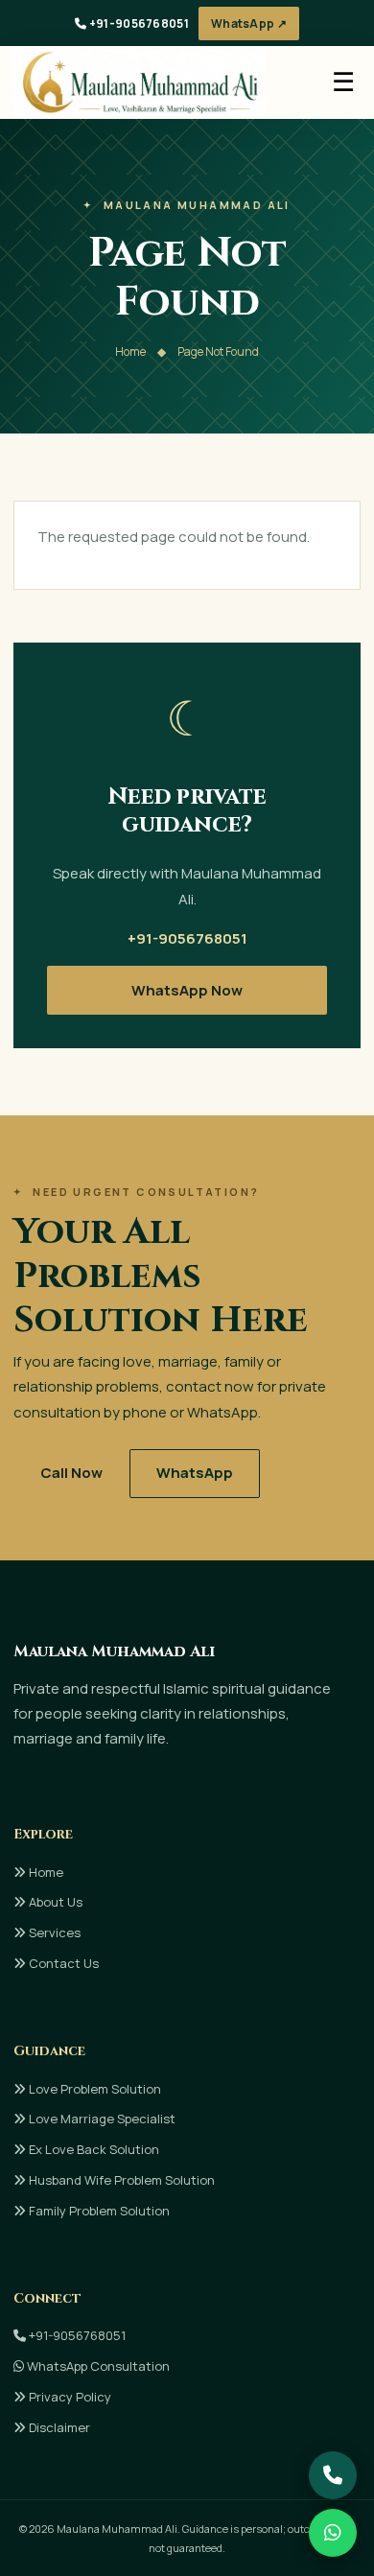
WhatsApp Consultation (97, 2366)
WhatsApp (195, 1473)
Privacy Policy (69, 2397)
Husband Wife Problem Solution (120, 2180)
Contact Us (62, 1963)
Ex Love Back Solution (93, 2149)
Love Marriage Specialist (101, 2119)
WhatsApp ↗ (249, 23)
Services (53, 1932)
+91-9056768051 (138, 23)
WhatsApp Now (187, 990)
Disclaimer (58, 2427)
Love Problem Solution (93, 2089)
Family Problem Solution (98, 2211)
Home (130, 351)
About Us (54, 1902)
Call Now (71, 1473)
